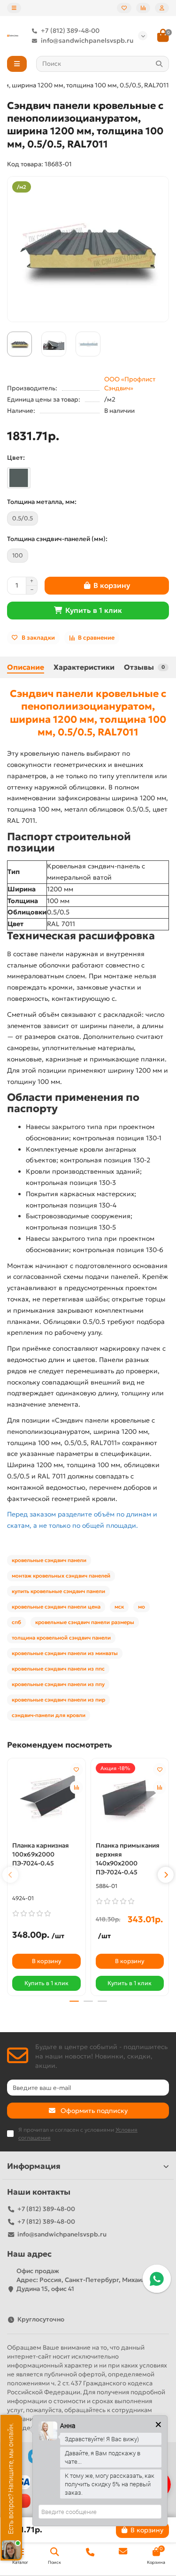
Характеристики (84, 667)
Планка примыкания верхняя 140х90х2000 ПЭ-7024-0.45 (128, 1859)
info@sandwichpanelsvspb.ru (87, 41)
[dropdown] (14, 8)
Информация (34, 2166)
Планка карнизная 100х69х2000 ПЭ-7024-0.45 (41, 1854)
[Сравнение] (143, 8)
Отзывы (144, 667)
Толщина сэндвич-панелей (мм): (57, 539)
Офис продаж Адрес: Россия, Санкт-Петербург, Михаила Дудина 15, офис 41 (83, 2280)
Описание (26, 667)
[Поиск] (159, 64)
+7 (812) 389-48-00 (70, 31)
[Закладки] (124, 8)
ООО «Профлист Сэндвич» (130, 384)
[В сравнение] (77, 1787)
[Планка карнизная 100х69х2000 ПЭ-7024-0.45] (46, 1799)
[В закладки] (77, 1770)
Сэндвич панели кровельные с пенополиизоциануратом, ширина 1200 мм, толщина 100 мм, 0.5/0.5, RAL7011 (88, 713)
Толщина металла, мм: (42, 502)
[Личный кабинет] (162, 8)
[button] (10, 1875)
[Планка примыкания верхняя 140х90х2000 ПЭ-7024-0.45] (130, 1799)
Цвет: (16, 458)
